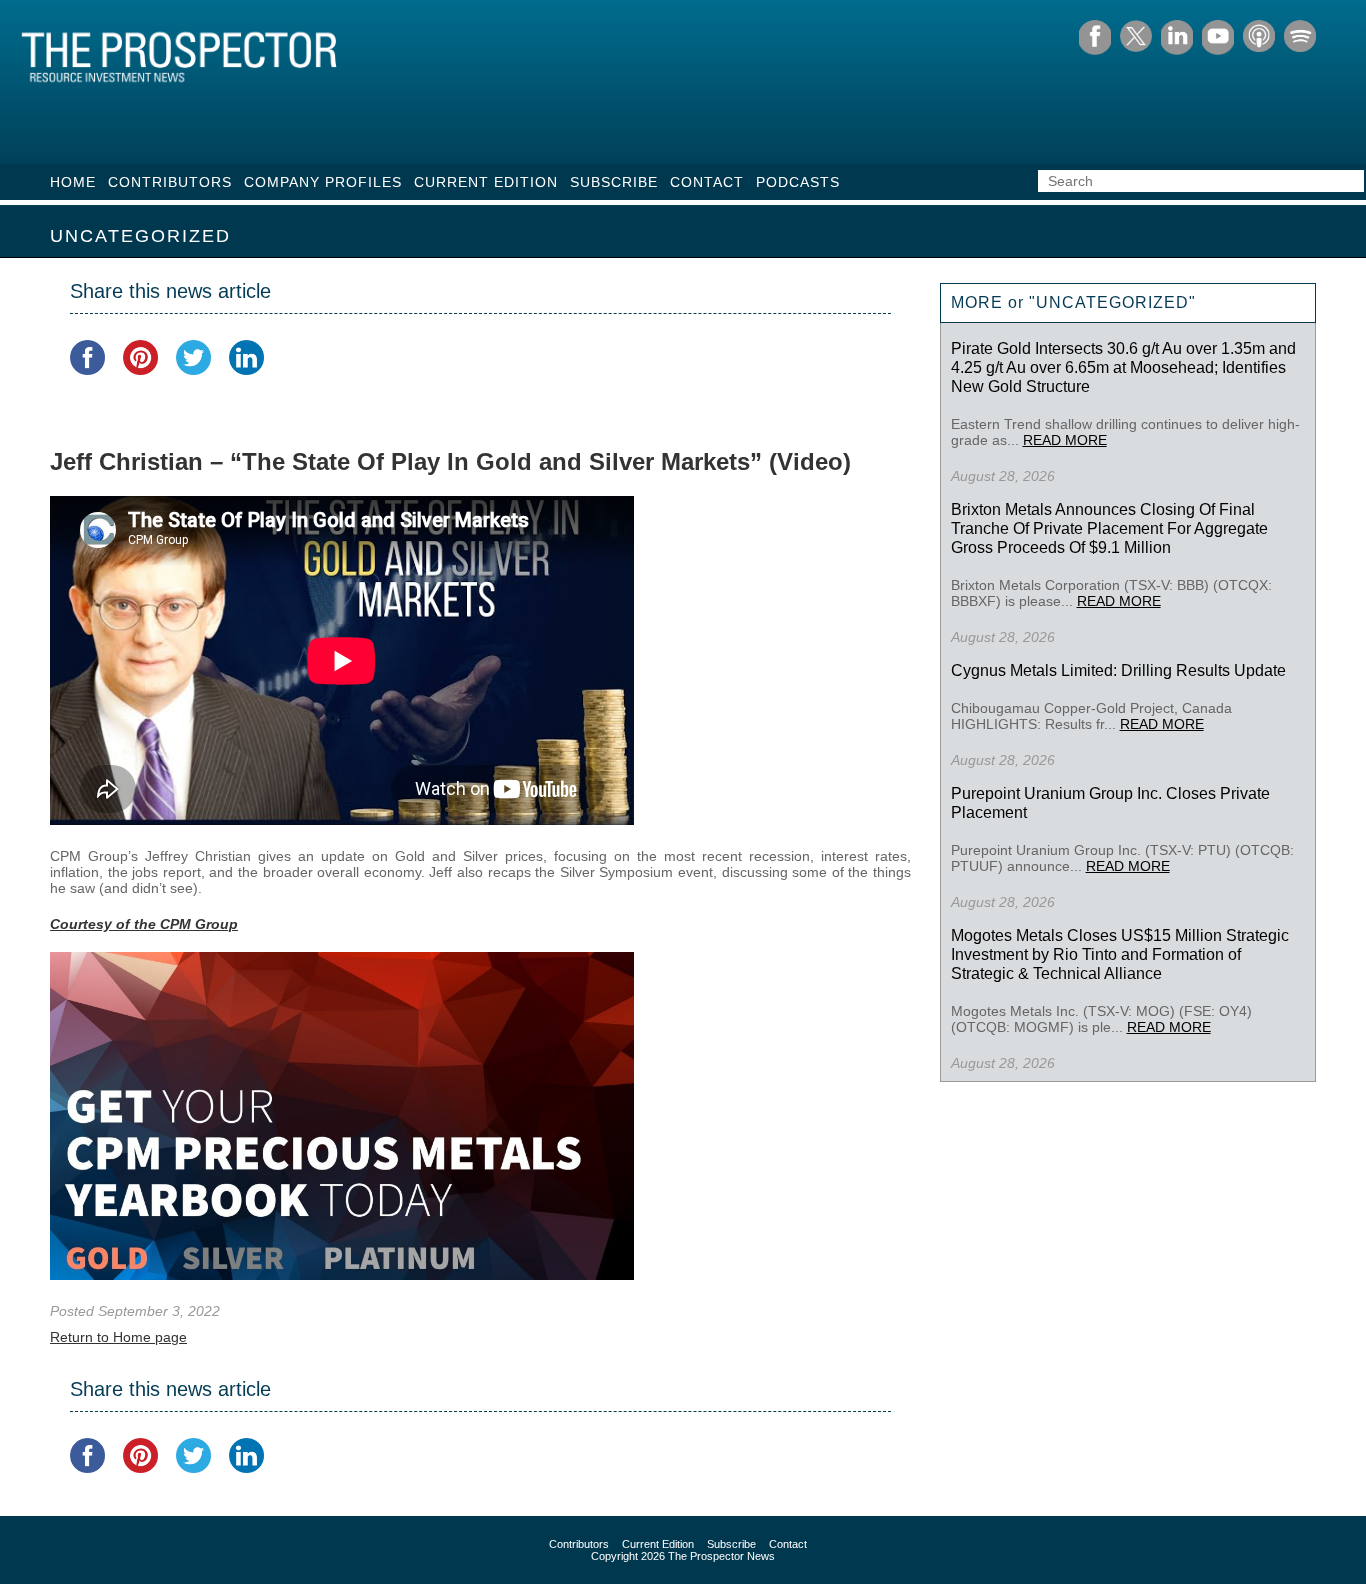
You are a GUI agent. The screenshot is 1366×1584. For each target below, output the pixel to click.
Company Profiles (323, 182)
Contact (707, 182)
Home (73, 182)
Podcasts (798, 182)
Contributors (170, 182)
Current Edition (486, 182)
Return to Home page (118, 1337)
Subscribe (614, 182)
